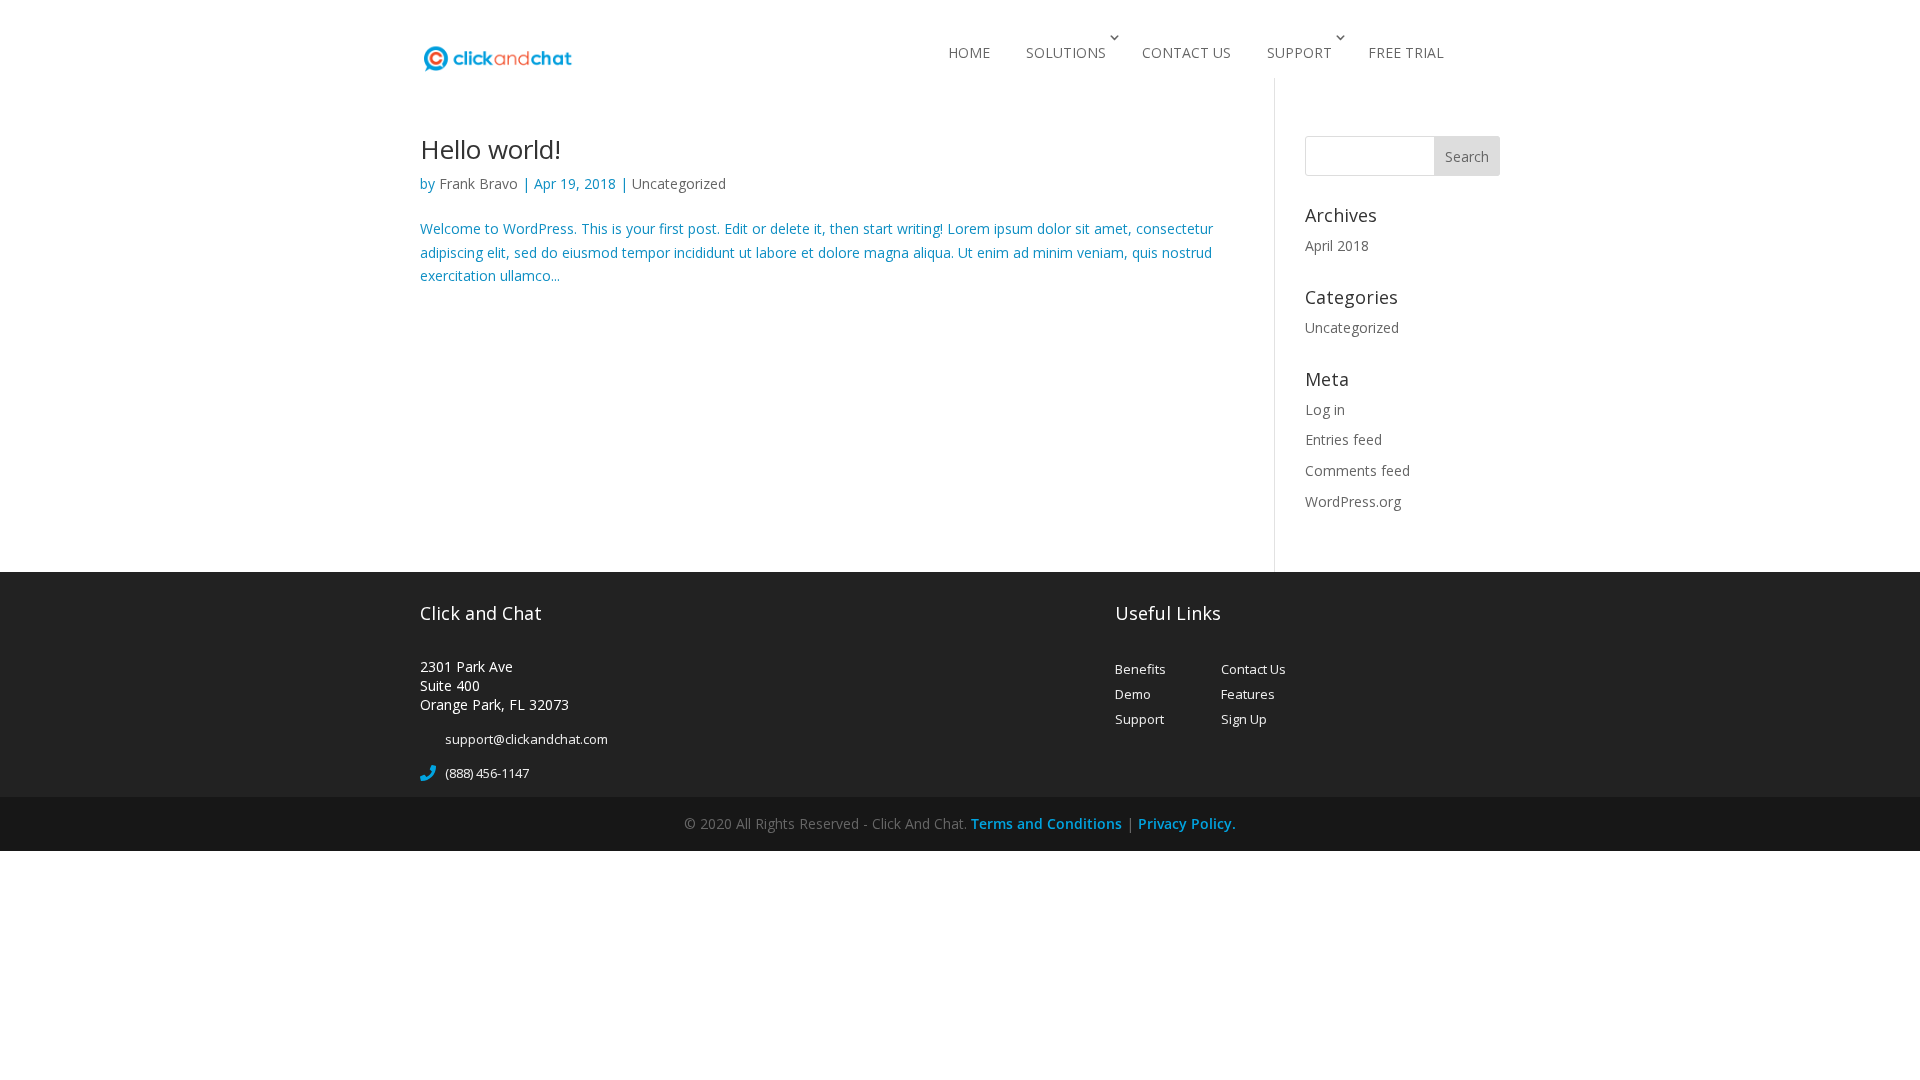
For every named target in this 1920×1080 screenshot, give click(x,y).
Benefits (1140, 669)
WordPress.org (1353, 501)
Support (1139, 719)
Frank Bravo (478, 183)
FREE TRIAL (1406, 52)
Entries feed (1343, 439)
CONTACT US (1186, 52)
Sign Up (1244, 719)
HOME (969, 52)
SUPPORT (1299, 52)
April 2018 (1337, 245)
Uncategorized (679, 183)
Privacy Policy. (1187, 823)
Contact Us (1253, 669)
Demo (1133, 694)
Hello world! (490, 149)
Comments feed (1357, 470)
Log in (1325, 409)
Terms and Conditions (1046, 823)
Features (1248, 694)
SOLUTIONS (1066, 52)
